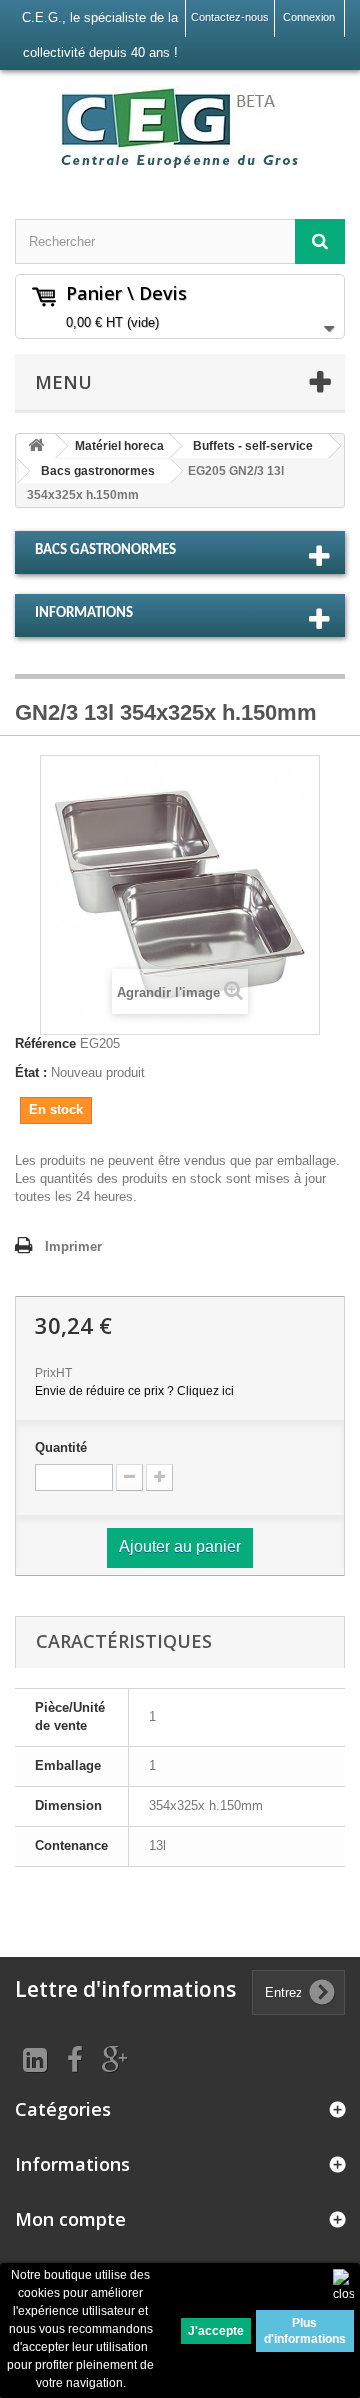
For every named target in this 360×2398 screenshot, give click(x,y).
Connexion (309, 17)
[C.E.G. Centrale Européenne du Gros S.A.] (180, 127)
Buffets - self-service (253, 446)
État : (31, 1072)
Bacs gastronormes (98, 471)
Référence (45, 1043)
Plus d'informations (305, 2331)
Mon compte (70, 2219)
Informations (84, 613)
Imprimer (73, 1246)
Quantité (61, 1447)
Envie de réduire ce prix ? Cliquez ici (134, 1391)
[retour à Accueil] (36, 446)
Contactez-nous (230, 17)
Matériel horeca (119, 446)
